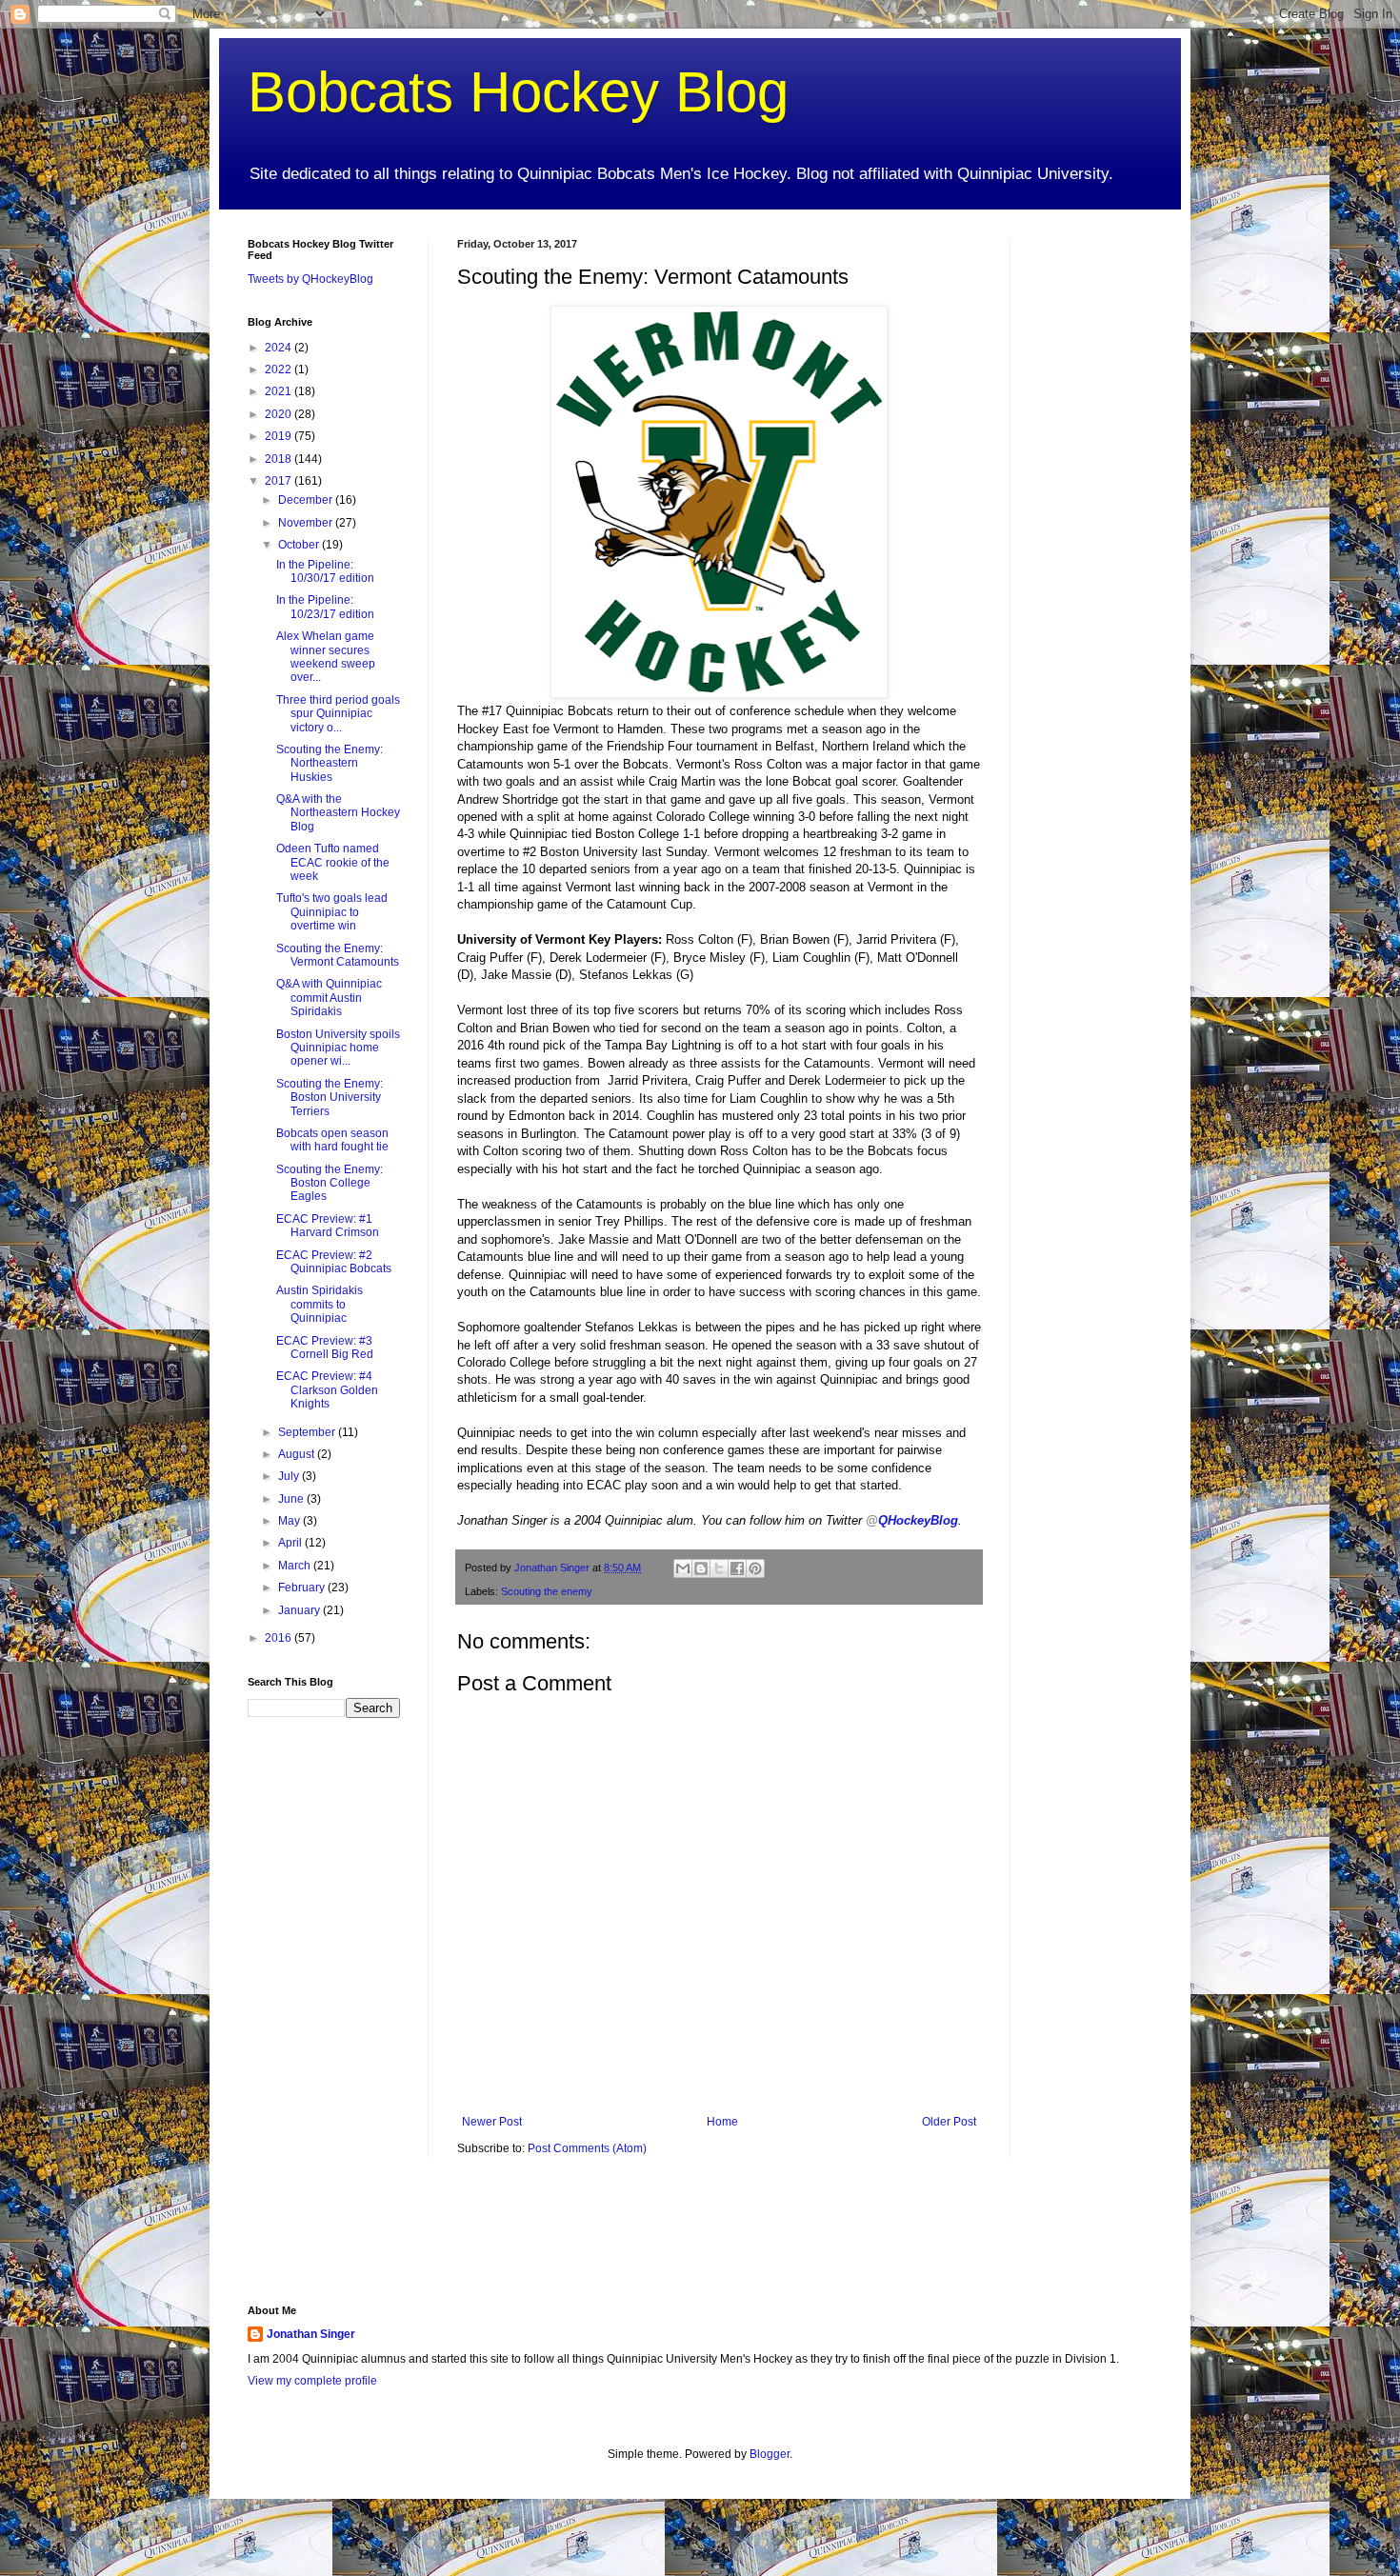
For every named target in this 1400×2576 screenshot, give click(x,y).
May (290, 1521)
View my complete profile (312, 2381)
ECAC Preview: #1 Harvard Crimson (328, 1226)
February (303, 1588)
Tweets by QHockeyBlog (310, 279)
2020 (280, 414)
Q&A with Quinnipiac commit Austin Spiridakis (329, 998)
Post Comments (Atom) (587, 2148)
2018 (280, 459)
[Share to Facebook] (737, 1568)
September (308, 1432)
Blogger (770, 2454)
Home (722, 2122)
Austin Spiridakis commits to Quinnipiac (320, 1304)
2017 (280, 481)
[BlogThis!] (701, 1568)
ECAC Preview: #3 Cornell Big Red (325, 1348)
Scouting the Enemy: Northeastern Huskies (330, 763)
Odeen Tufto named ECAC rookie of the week (333, 862)
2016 (280, 1638)
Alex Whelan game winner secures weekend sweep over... (326, 657)
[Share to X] (719, 1568)
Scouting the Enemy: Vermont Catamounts (338, 955)
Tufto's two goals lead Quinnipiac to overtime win (332, 912)
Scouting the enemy (547, 1591)
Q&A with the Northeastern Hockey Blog (338, 813)
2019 (280, 436)
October (300, 545)
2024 (280, 348)
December (307, 500)
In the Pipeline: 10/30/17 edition (325, 571)
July (290, 1476)
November (307, 523)
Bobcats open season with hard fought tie (332, 1140)
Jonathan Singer (311, 2334)
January (300, 1610)
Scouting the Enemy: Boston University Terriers (330, 1098)
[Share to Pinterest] (755, 1568)
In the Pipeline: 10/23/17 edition (325, 607)
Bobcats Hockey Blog (518, 92)
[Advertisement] (1095, 524)
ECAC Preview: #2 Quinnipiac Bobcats (334, 1262)
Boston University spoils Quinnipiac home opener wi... (338, 1048)
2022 (280, 369)
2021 (280, 391)
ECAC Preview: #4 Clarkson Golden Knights (327, 1390)
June (292, 1499)
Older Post (949, 2122)
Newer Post (492, 2122)
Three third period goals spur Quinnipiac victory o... (338, 714)
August (298, 1454)
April (291, 1543)
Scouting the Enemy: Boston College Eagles (330, 1183)
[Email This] (683, 1568)
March (296, 1566)
